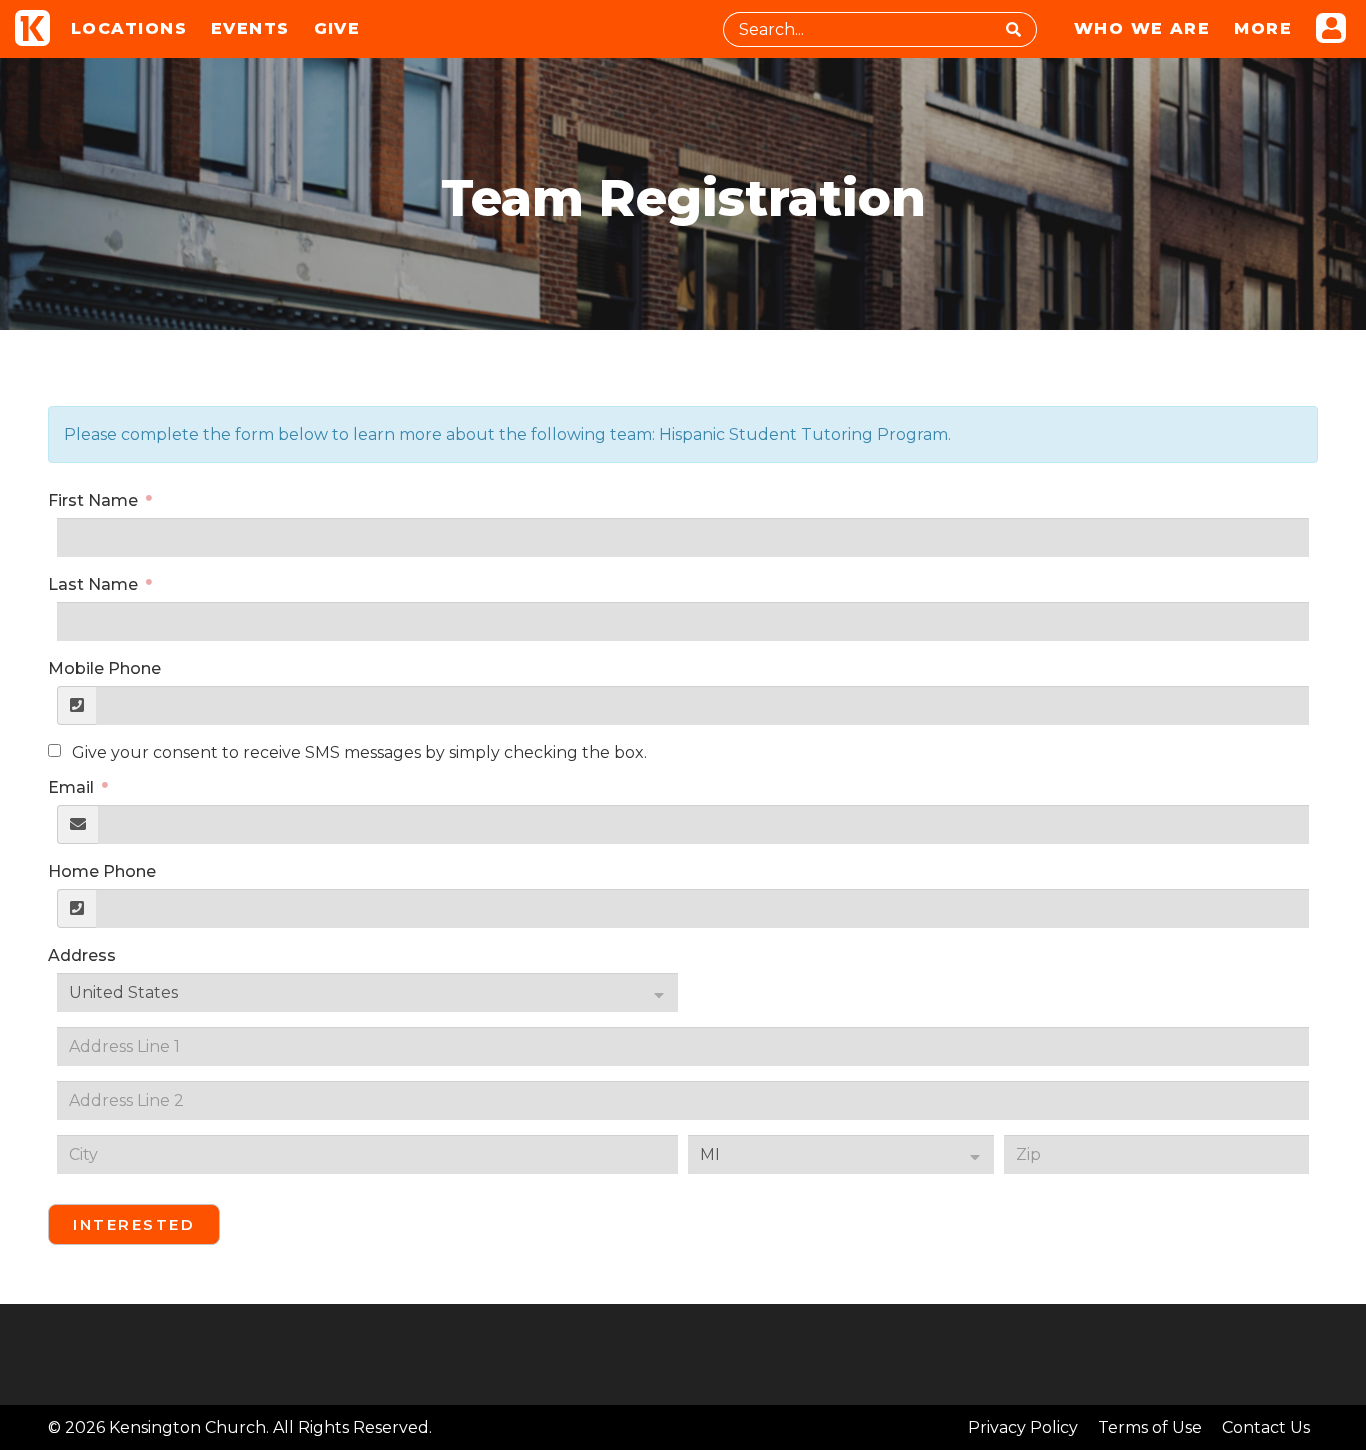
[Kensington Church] (32, 28)
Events (250, 28)
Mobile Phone (104, 668)
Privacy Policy (1023, 1427)
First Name (95, 500)
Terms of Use (1150, 1427)
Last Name (95, 584)
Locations (129, 28)
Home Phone (102, 871)
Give (337, 28)
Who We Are (1142, 28)
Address (82, 955)
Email (73, 787)
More (1263, 28)
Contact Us (1266, 1427)
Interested (134, 1224)
